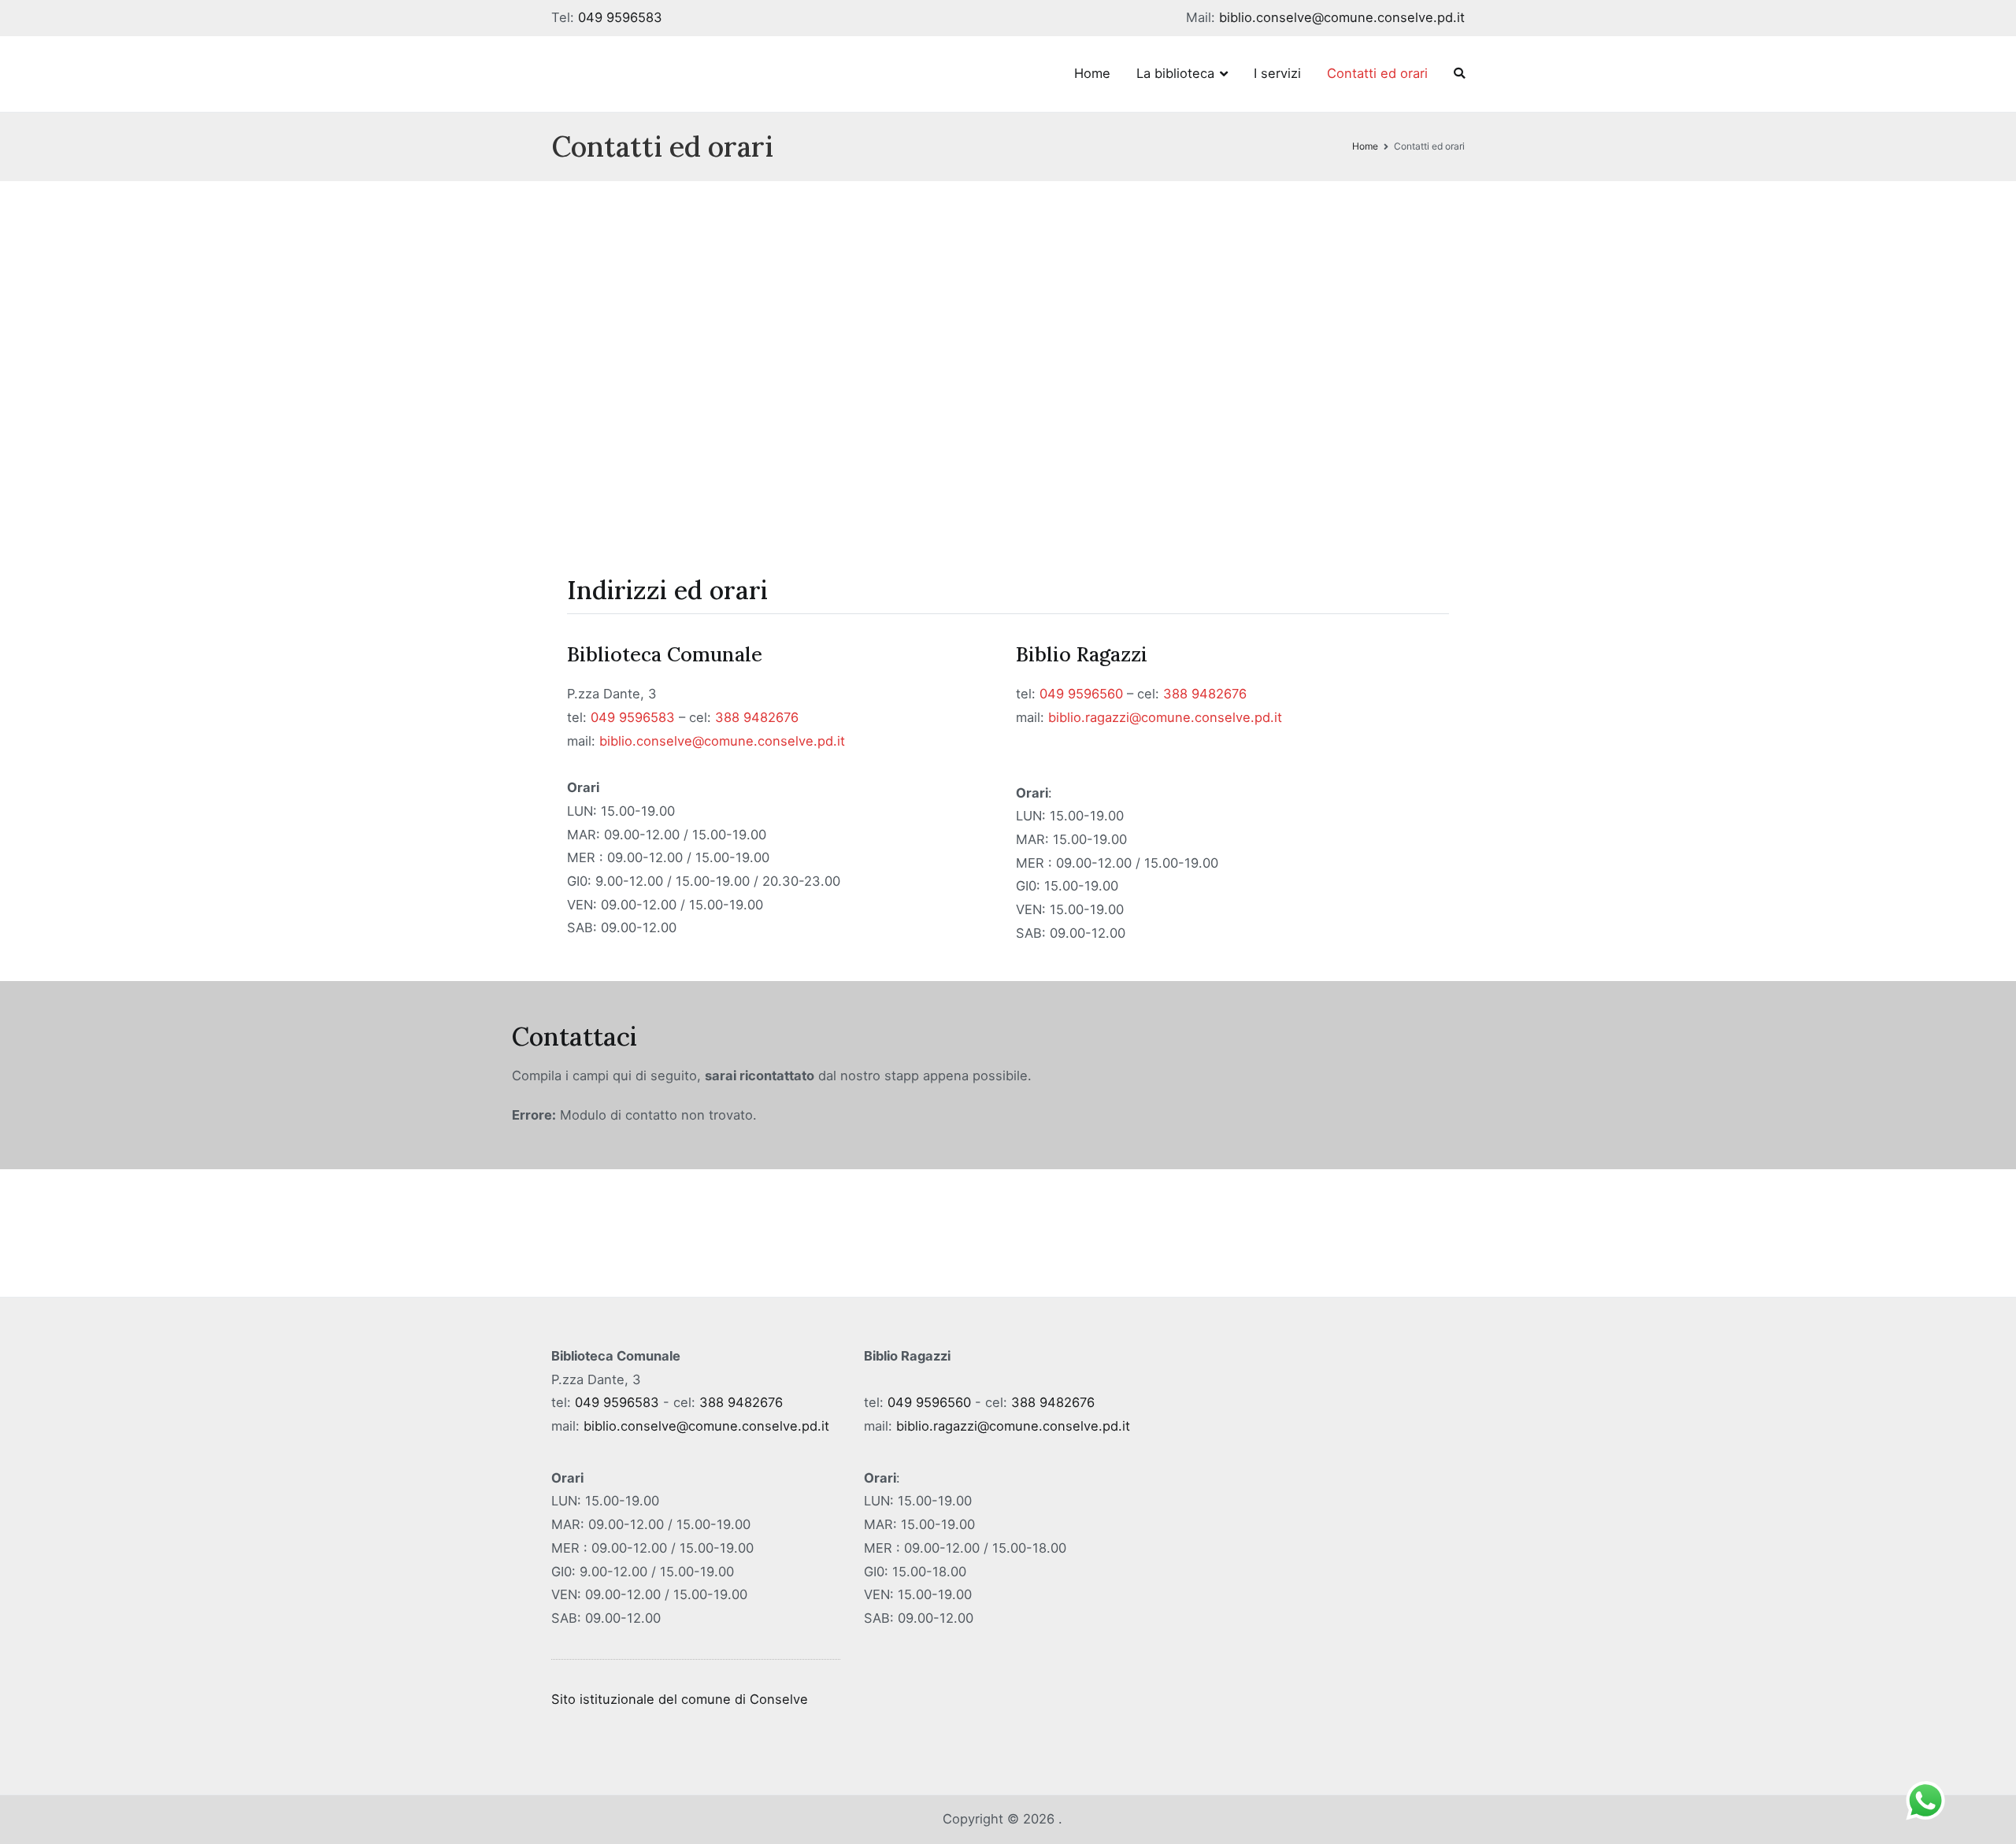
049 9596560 (1081, 694)
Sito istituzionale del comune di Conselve (680, 1699)
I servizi (1277, 73)
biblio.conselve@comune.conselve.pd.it (1342, 17)
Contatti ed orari (1377, 73)
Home (1092, 73)
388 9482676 (757, 717)
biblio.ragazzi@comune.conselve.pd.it (1165, 717)
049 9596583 (620, 17)
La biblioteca (1175, 73)
